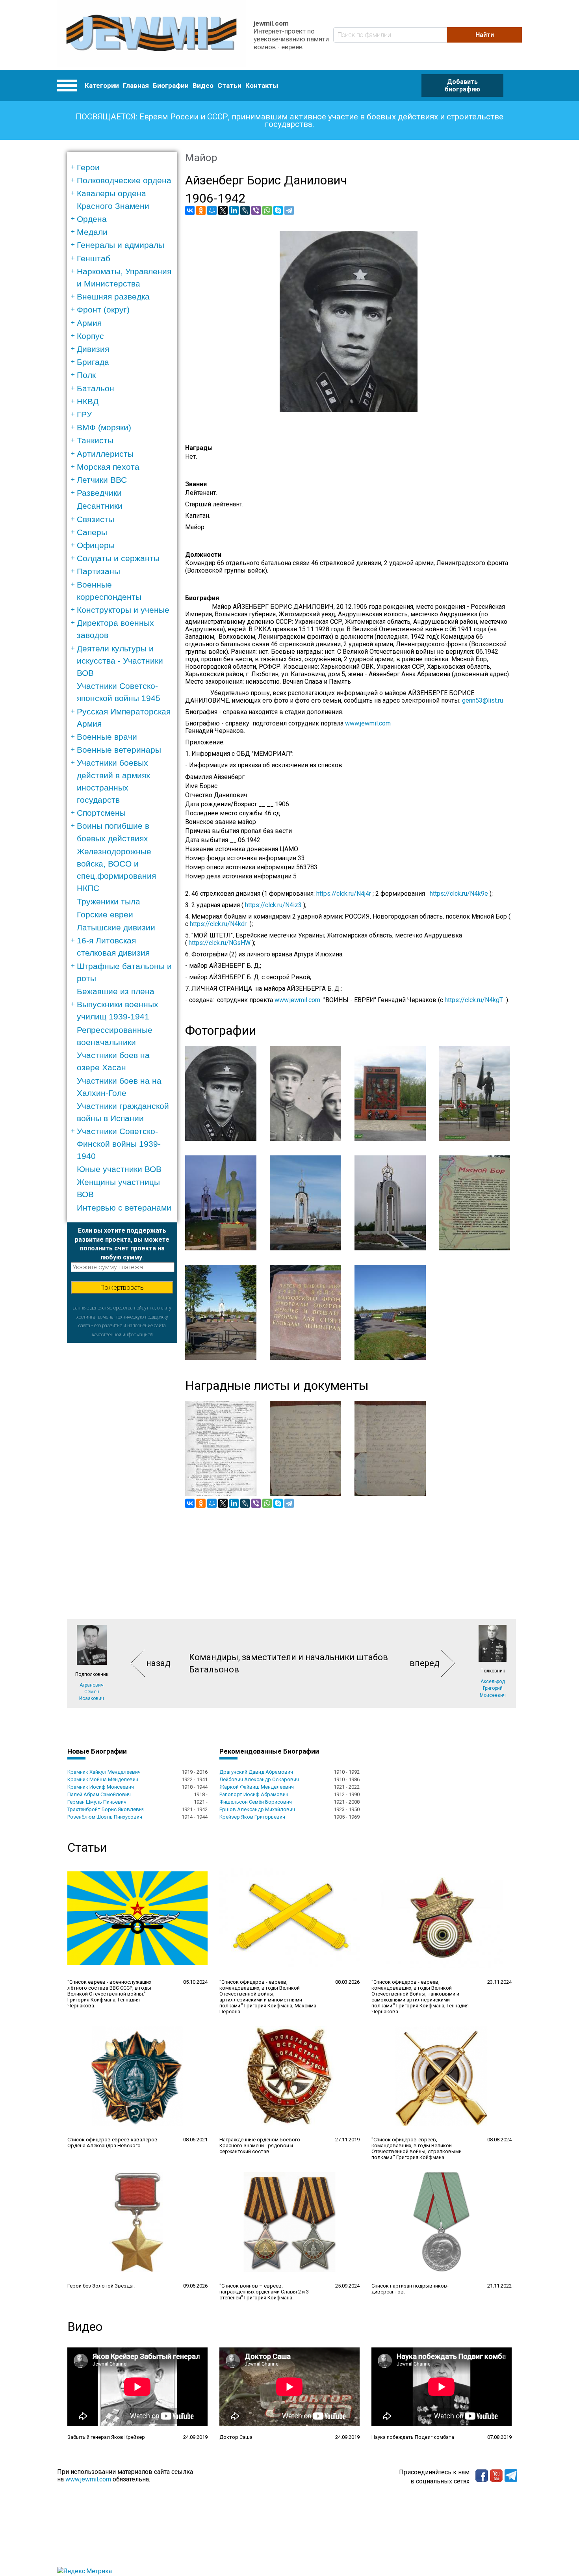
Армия (89, 323)
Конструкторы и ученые (123, 610)
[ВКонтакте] (190, 210)
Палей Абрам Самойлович (99, 1794)
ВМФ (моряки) (104, 427)
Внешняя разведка (113, 297)
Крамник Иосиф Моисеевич (101, 1787)
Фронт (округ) (103, 310)
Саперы (92, 532)
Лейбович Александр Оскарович (259, 1779)
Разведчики (99, 493)
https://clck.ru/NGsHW (220, 943)
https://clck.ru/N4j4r (344, 894)
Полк (86, 375)
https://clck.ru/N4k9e (459, 894)
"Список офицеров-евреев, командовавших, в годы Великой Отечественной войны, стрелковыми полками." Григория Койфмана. (417, 2148)
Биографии (171, 86)
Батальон (96, 388)
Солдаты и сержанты (118, 558)
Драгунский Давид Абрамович (256, 1772)
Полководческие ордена (124, 180)
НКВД (88, 401)
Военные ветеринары (119, 750)
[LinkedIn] (234, 210)
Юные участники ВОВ (119, 1169)
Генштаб (94, 258)
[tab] (125, 167)
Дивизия (93, 349)
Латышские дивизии (116, 927)
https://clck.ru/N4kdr (218, 924)
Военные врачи (107, 737)
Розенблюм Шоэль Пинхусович (105, 1817)
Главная (136, 86)
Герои (88, 167)
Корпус (90, 336)
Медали (92, 232)
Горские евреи (105, 914)
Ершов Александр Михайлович (257, 1809)
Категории (102, 86)
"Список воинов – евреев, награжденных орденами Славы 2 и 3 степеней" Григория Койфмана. (264, 2292)
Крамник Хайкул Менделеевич (104, 1772)
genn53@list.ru (485, 700)
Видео (203, 86)
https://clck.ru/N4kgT (474, 1000)
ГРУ (84, 414)
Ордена (92, 219)
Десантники (100, 506)
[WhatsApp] (267, 210)
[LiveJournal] (245, 210)
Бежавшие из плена (116, 991)
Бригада (93, 362)
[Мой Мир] (212, 210)
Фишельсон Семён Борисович (256, 1802)
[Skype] (278, 210)
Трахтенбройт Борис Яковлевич (106, 1809)
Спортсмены (101, 813)
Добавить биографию (462, 86)
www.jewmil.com (368, 723)
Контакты (262, 86)
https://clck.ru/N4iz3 (273, 905)
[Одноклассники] (201, 210)
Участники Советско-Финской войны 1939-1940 (119, 1143)
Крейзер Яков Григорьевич (252, 1817)
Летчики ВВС (102, 480)
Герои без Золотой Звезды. (101, 2286)
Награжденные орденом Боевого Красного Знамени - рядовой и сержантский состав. (260, 2145)
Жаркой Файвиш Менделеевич (257, 1787)
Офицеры (96, 545)
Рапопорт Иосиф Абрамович (254, 1794)
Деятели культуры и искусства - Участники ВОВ (120, 661)
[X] (223, 210)
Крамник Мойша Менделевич (103, 1779)
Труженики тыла (109, 901)
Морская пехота (108, 467)
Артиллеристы (105, 454)
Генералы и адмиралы (121, 245)
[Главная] (151, 35)
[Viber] (256, 210)
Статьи (229, 86)
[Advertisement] (122, 1461)
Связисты (96, 519)
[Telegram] (289, 210)
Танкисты (95, 440)
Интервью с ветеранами (124, 1208)
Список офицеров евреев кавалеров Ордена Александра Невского (112, 2143)
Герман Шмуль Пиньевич (97, 1802)
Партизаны (98, 571)
